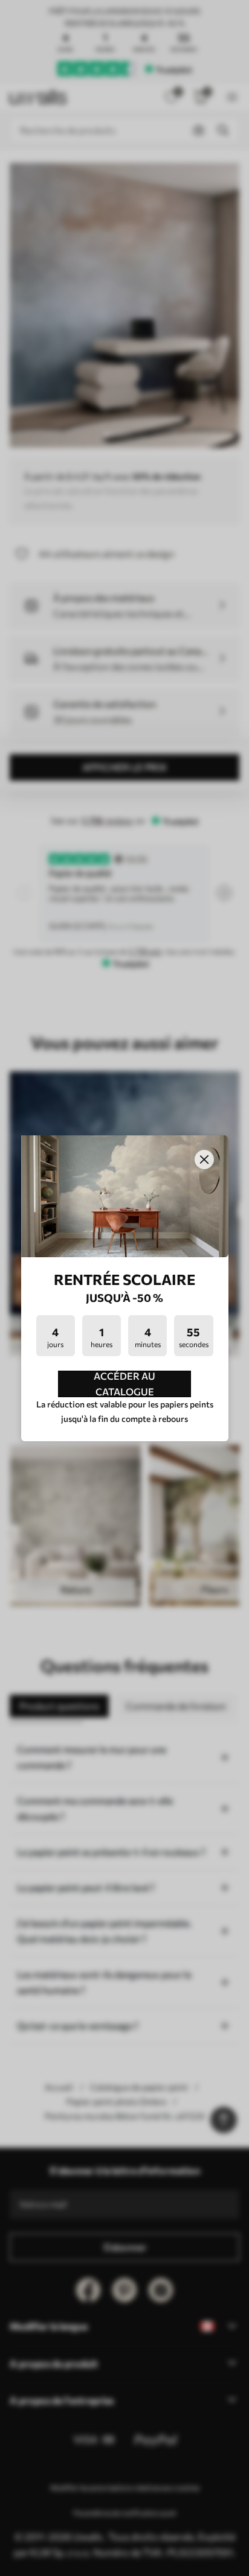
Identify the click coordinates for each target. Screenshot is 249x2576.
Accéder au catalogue (124, 1384)
